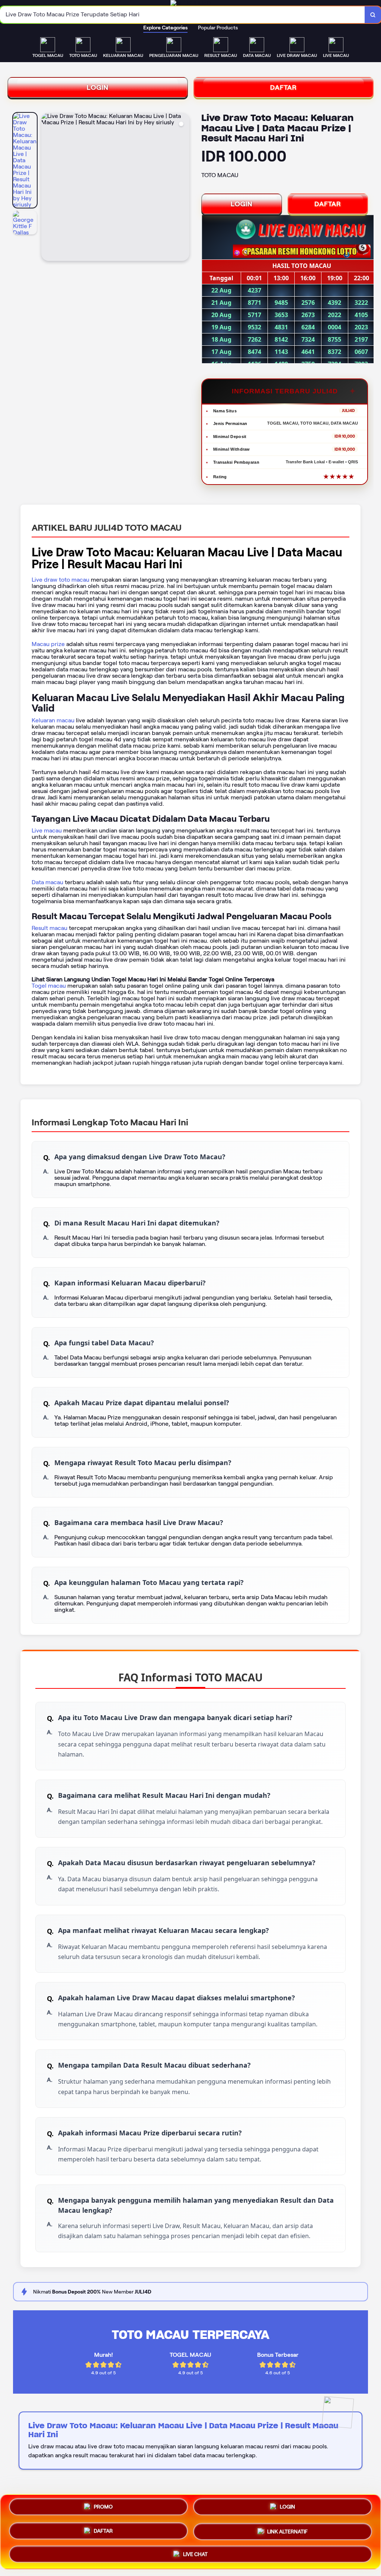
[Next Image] (183, 188)
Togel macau (49, 986)
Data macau (47, 882)
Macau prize (48, 644)
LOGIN (98, 87)
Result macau (49, 928)
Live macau (47, 830)
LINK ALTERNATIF (287, 2531)
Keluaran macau (53, 720)
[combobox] (183, 15)
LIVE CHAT (195, 2554)
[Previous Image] (47, 188)
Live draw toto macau (60, 580)
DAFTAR (284, 87)
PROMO (103, 2506)
